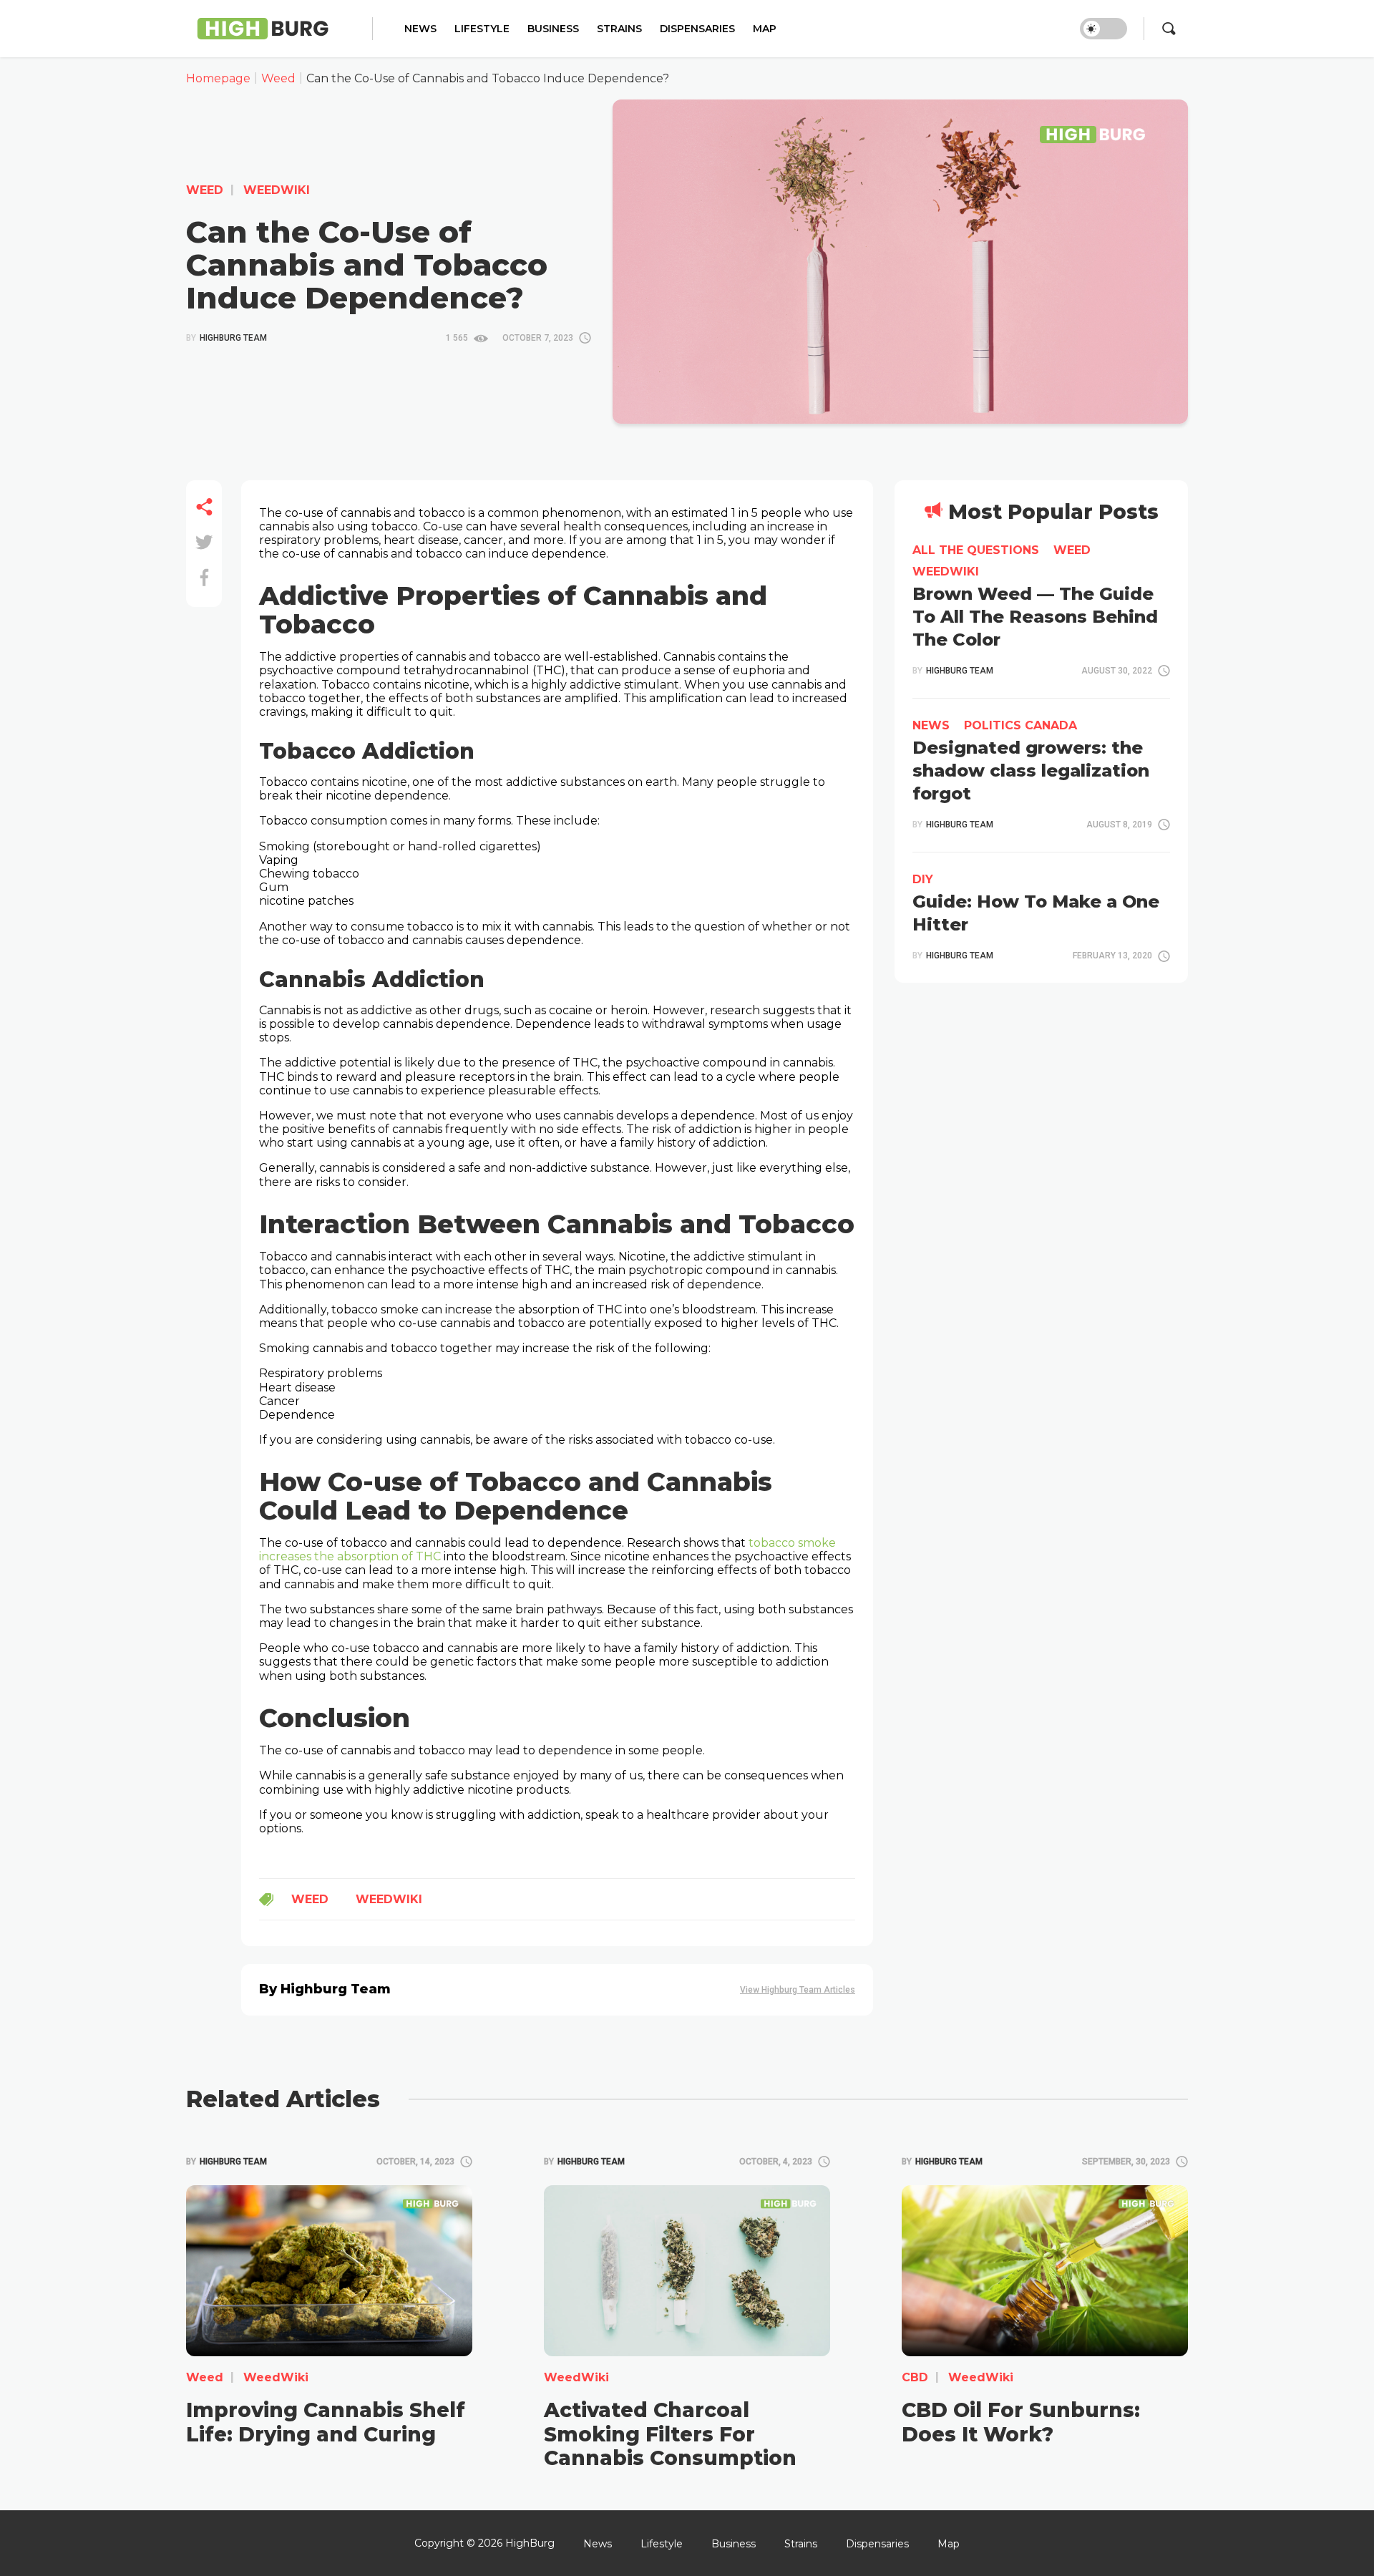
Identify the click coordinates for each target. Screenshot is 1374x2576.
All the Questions (976, 550)
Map (765, 29)
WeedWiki (275, 190)
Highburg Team (226, 338)
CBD (915, 2377)
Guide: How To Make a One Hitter (1036, 913)
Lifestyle (482, 29)
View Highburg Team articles (798, 1990)
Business (553, 29)
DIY (923, 879)
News (420, 29)
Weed (205, 190)
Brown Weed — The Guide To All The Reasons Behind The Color (1035, 617)
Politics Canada (1020, 725)
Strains (619, 29)
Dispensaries (697, 29)
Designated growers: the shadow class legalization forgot (1031, 771)
